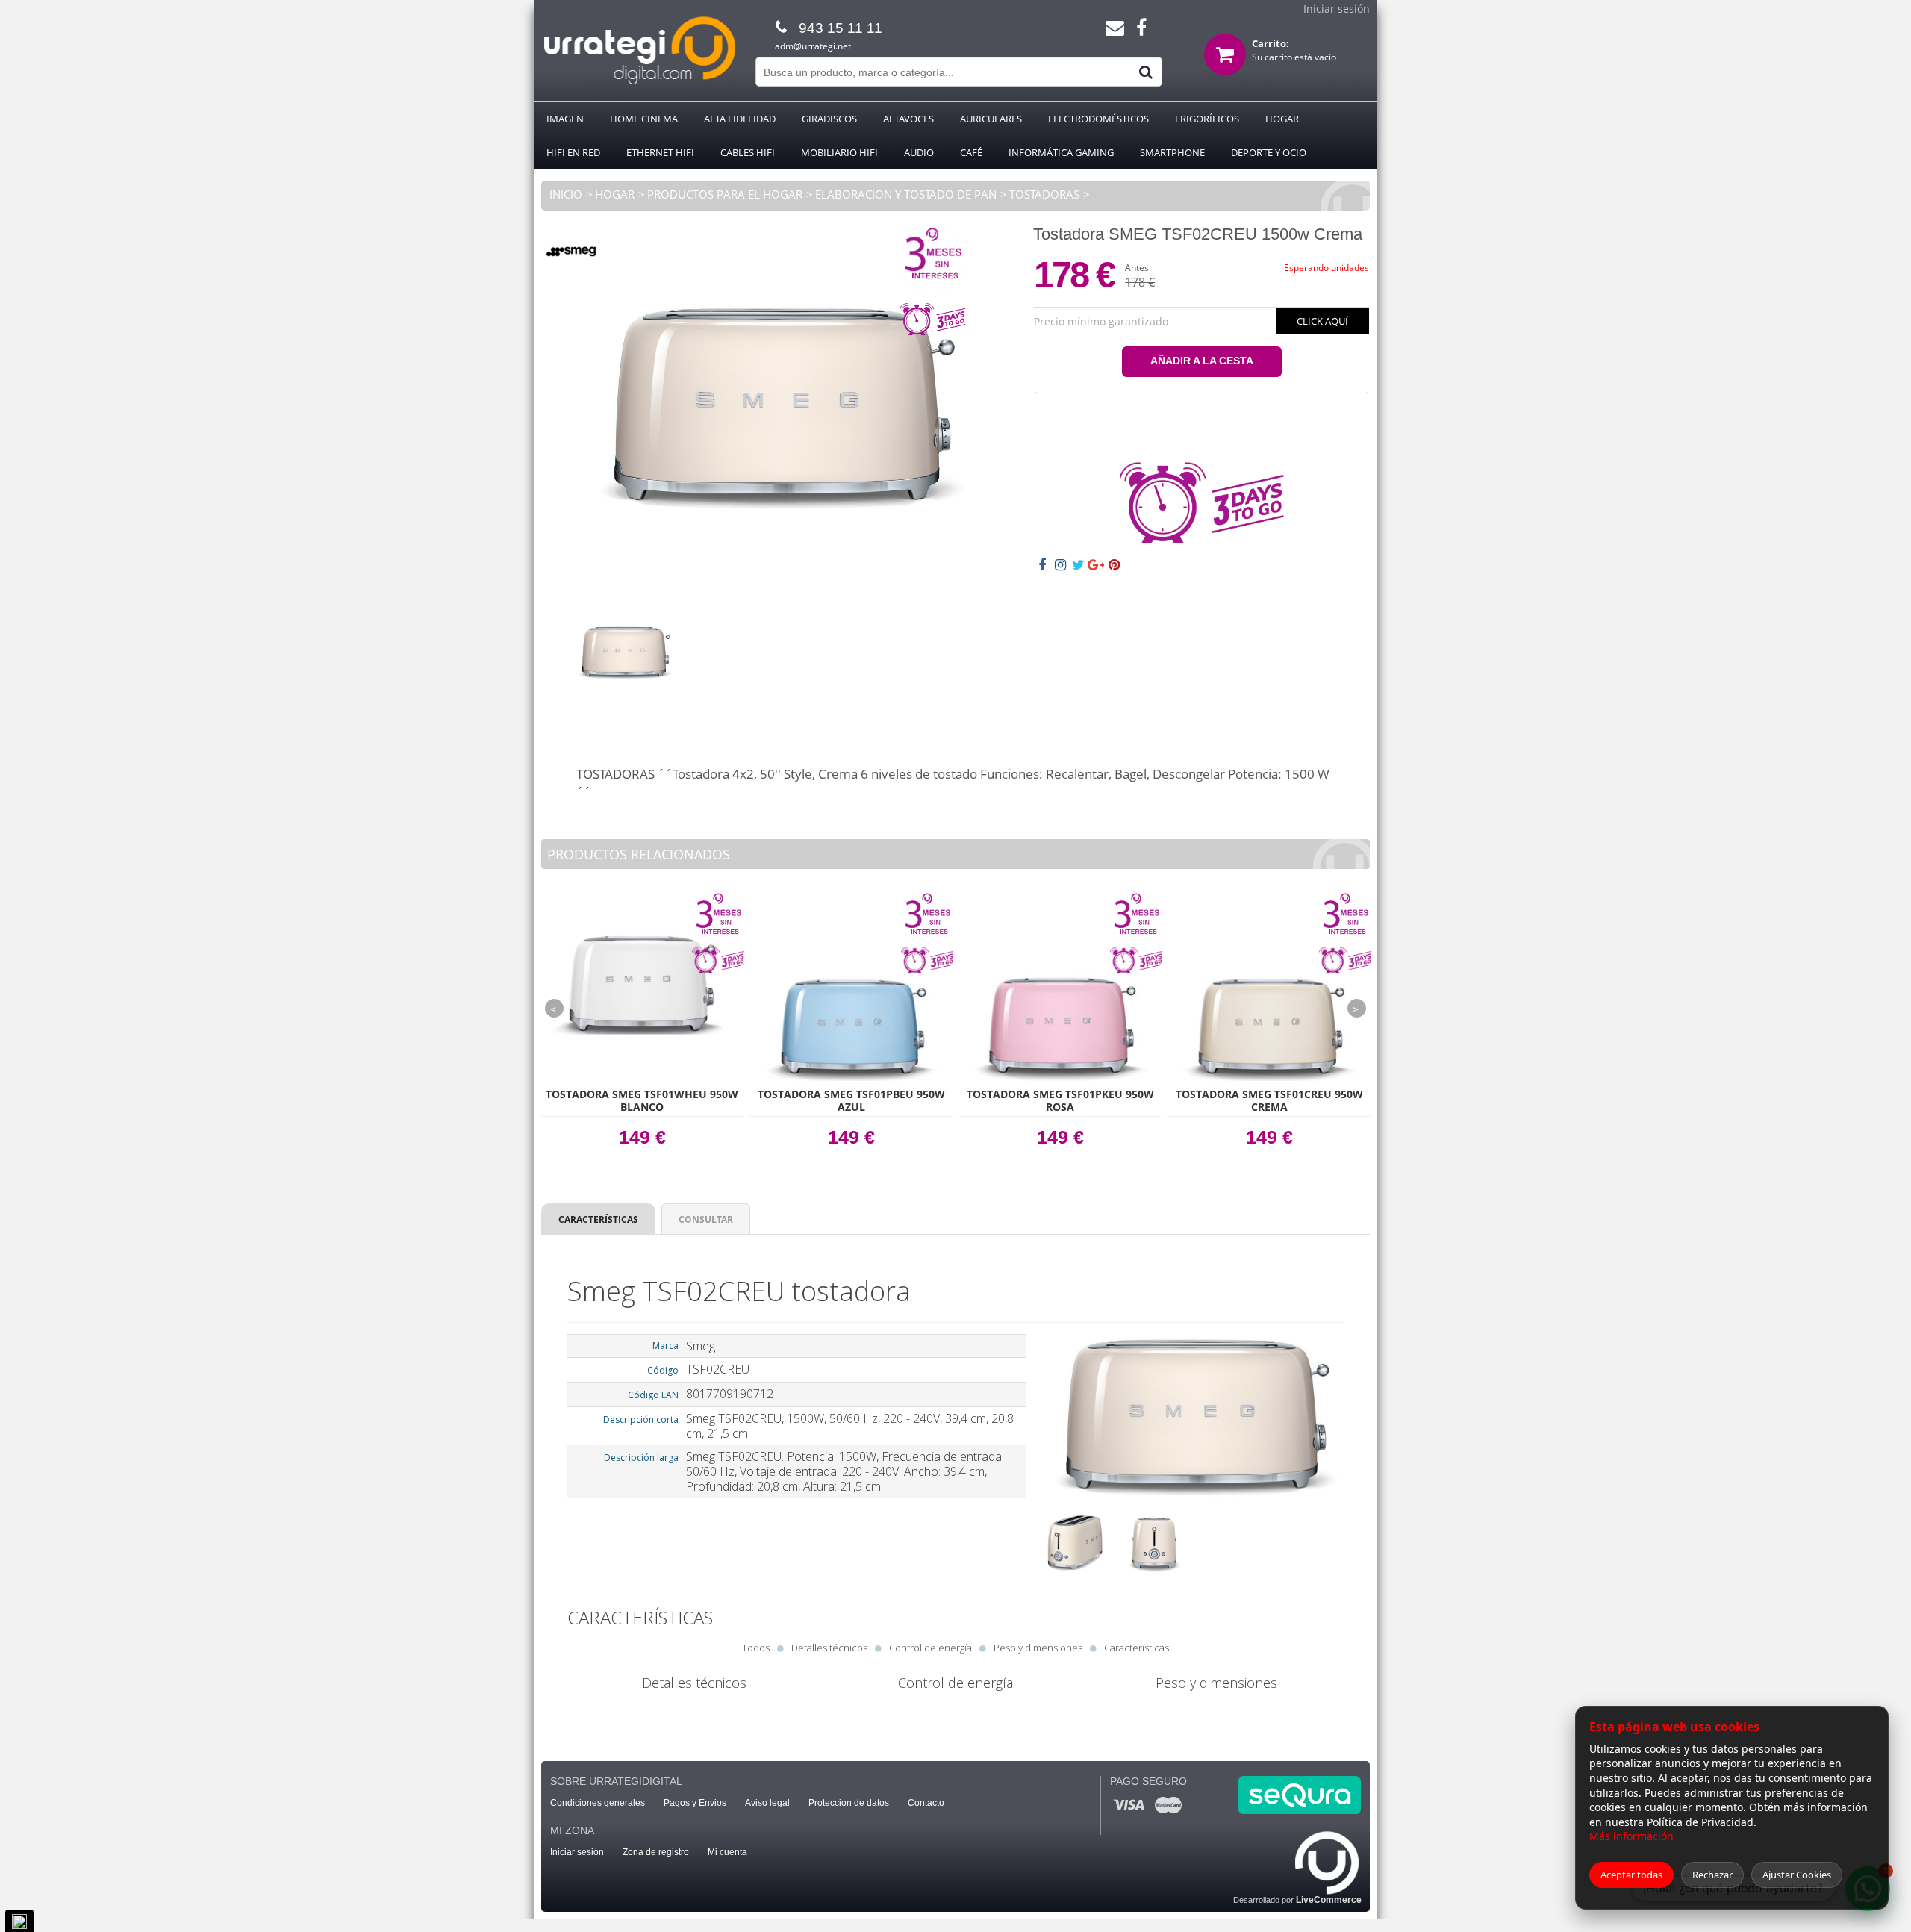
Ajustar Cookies (1797, 1875)
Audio (919, 152)
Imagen (565, 119)
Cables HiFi (748, 152)
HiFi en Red (573, 152)
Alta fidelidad (740, 119)
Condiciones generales (598, 1803)
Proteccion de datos (849, 1803)
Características (598, 1219)
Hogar (1282, 119)
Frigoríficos (1207, 119)
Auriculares (991, 119)
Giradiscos (829, 119)
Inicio (566, 194)
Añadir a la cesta (1202, 361)
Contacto (926, 1803)
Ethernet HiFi (660, 152)
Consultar (706, 1219)
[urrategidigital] (639, 82)
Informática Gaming (1061, 152)
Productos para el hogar (725, 194)
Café (971, 152)
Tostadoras (1044, 194)
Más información (1631, 1836)
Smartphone (1172, 152)
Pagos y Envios (695, 1803)
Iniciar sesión (1337, 9)
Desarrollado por (1297, 1900)
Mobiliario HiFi (839, 152)
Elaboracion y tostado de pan (906, 194)
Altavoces (908, 119)
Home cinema (644, 119)
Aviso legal (767, 1803)
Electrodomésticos (1098, 119)
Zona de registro (656, 1852)
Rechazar (1712, 1875)
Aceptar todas (1631, 1875)
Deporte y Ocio (1269, 152)
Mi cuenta (727, 1852)
